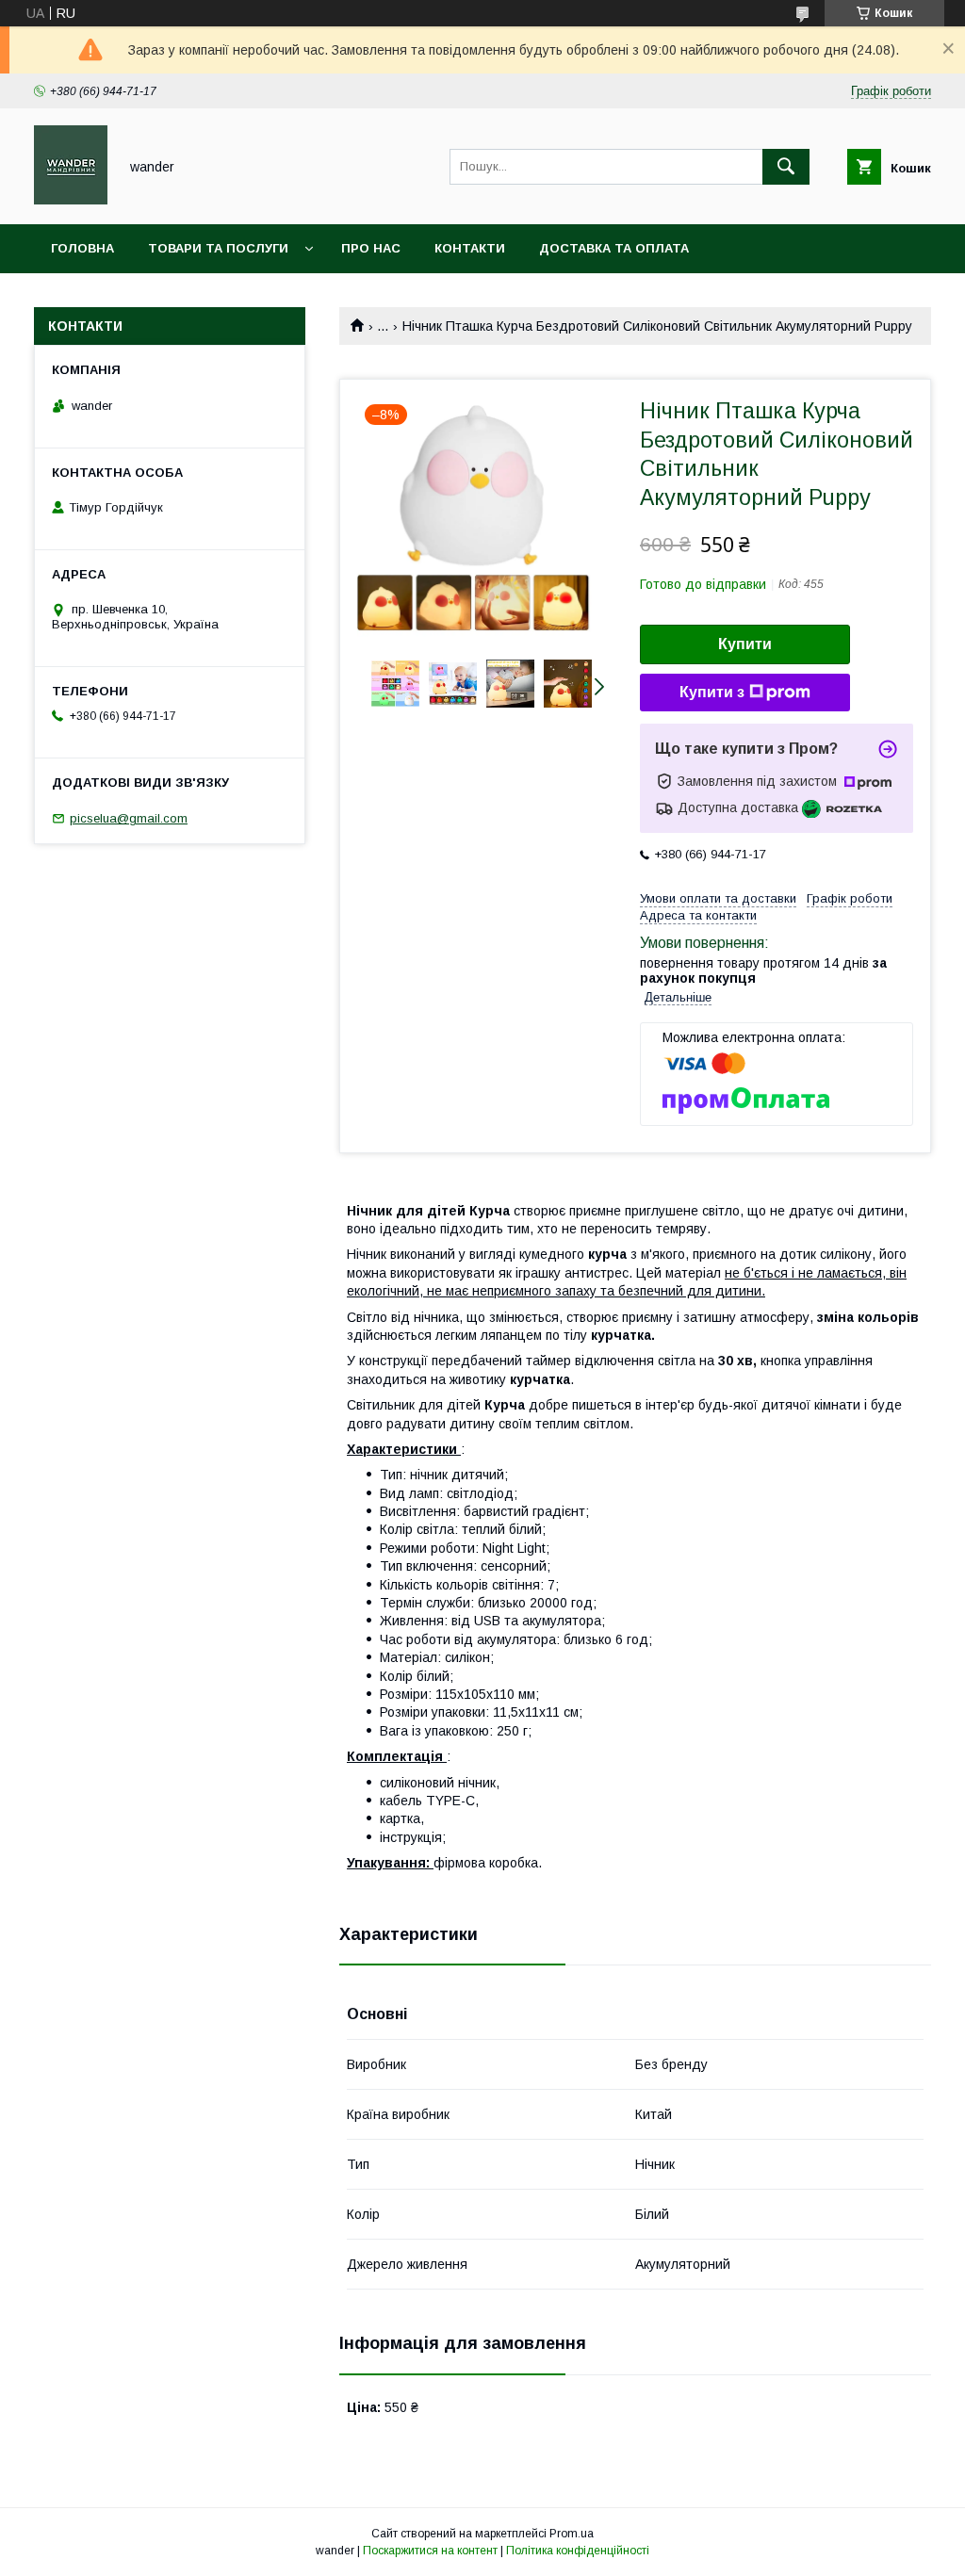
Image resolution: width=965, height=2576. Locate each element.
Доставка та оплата (614, 248)
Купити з (712, 692)
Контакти (470, 248)
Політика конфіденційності (578, 2551)
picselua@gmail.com (129, 818)
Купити (745, 644)
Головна (82, 248)
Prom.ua (572, 2534)
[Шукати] (786, 167)
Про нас (371, 248)
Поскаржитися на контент (430, 2551)
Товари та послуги (218, 248)
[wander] (71, 200)
